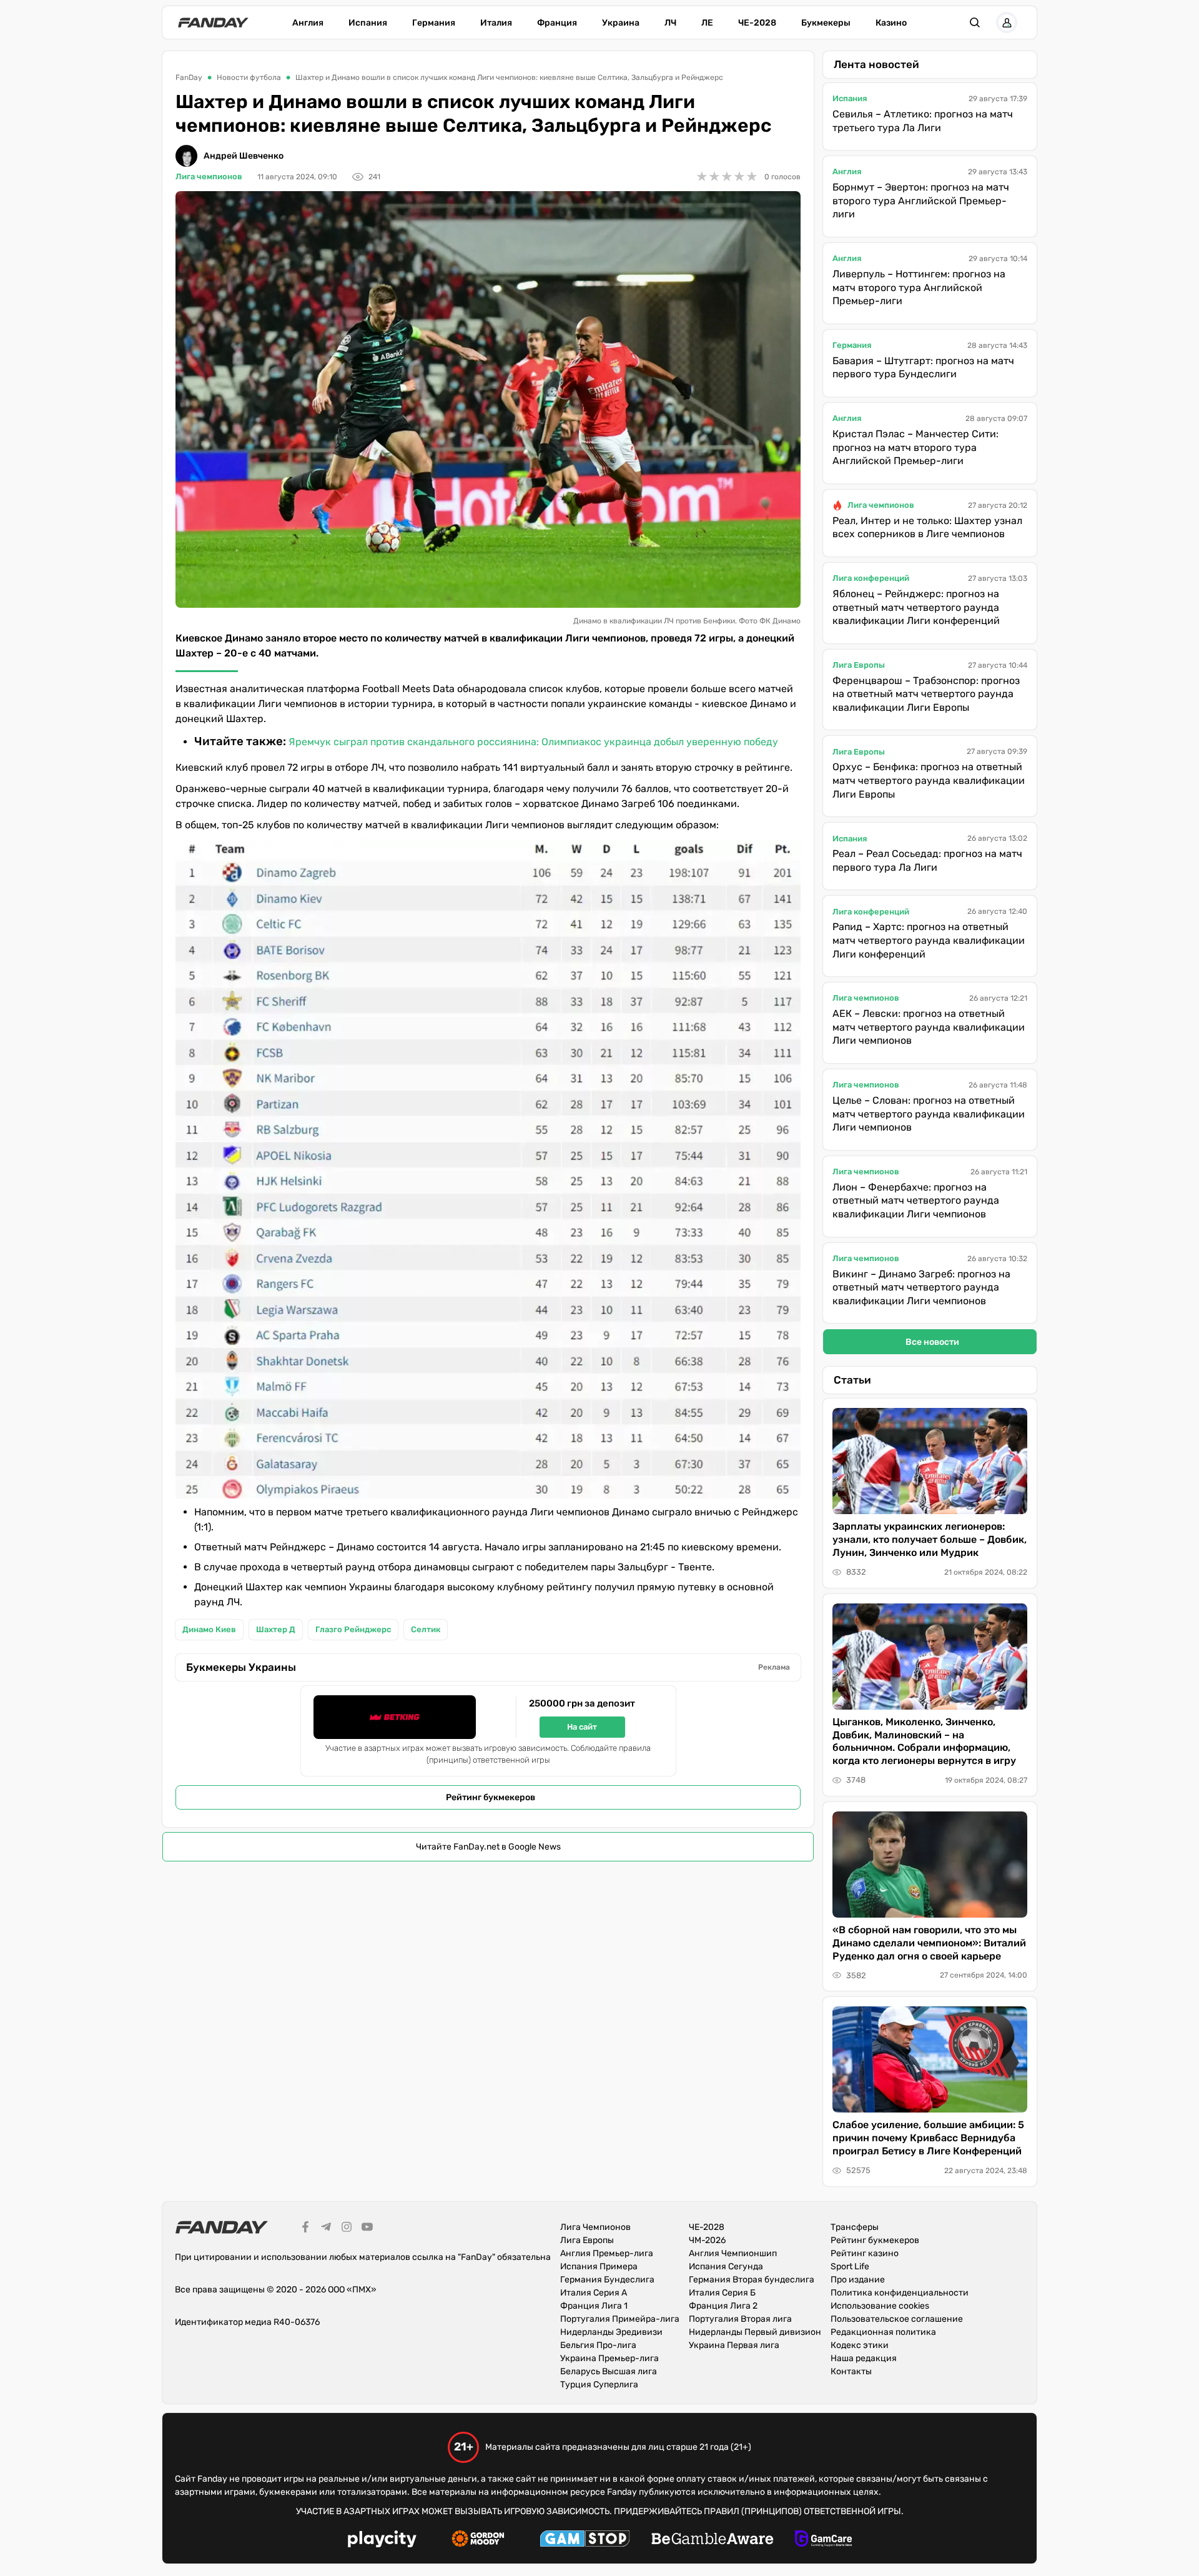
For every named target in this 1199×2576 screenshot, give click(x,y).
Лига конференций (871, 578)
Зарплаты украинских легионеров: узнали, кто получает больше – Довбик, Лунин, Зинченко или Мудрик (930, 1539)
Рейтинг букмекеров (491, 1797)
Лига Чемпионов (595, 2227)
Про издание (858, 2280)
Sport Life (850, 2266)
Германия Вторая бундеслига (752, 2280)
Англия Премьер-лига (607, 2253)
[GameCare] (823, 2540)
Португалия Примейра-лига (620, 2319)
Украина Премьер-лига (609, 2358)
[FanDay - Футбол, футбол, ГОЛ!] (213, 22)
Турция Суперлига (599, 2385)
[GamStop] (585, 2540)
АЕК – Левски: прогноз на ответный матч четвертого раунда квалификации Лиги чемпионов (929, 1027)
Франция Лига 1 (594, 2306)
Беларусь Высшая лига (609, 2371)
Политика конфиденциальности (900, 2293)
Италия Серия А (594, 2293)
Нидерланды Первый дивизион (755, 2332)
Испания (368, 23)
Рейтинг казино (865, 2253)
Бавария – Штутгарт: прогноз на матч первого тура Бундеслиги (923, 368)
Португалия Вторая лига (740, 2319)
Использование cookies (880, 2306)
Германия (434, 23)
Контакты (851, 2371)
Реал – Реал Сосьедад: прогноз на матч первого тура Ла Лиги (927, 860)
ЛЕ (707, 23)
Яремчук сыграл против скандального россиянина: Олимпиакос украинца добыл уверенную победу (533, 742)
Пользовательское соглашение (897, 2319)
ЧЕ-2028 (757, 23)
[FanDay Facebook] (305, 2229)
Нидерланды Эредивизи (611, 2332)
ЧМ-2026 (707, 2240)
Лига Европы (859, 665)
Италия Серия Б (722, 2293)
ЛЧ (670, 23)
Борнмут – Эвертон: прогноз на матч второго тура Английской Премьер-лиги (921, 201)
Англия (308, 23)
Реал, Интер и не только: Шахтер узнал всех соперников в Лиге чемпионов (927, 528)
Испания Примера (599, 2266)
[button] (975, 22)
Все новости (932, 1342)
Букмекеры (826, 23)
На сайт (582, 1727)
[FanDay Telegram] (326, 2229)
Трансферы (855, 2227)
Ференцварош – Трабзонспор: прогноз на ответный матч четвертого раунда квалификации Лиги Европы (926, 694)
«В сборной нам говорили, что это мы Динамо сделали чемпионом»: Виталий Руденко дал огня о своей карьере (929, 1943)
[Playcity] (382, 2541)
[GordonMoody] (478, 2540)
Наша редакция (864, 2358)
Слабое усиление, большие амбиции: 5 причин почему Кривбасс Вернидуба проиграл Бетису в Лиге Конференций (928, 2138)
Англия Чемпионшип (733, 2253)
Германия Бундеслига (607, 2280)
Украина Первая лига (734, 2345)
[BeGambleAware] (713, 2540)
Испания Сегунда (726, 2266)
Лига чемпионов (209, 176)
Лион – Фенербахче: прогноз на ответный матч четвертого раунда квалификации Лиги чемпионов (916, 1201)
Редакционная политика (883, 2332)
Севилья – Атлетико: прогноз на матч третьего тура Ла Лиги (923, 121)
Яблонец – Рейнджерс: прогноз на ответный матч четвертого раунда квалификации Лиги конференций (916, 607)
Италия (496, 23)
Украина (621, 23)
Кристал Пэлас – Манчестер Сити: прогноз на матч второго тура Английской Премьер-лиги (915, 447)
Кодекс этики (860, 2345)
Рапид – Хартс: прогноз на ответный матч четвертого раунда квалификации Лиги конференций (929, 940)
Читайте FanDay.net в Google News (488, 1847)
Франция (557, 23)
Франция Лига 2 (723, 2306)
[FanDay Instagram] (347, 2229)
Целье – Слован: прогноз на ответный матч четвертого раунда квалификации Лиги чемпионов (929, 1114)
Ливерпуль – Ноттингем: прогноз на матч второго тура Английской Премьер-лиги (919, 287)
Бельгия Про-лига (598, 2345)
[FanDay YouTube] (367, 2229)
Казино (891, 23)
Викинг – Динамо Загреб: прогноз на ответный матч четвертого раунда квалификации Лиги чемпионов (921, 1287)
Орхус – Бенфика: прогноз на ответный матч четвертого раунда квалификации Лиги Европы (929, 780)
